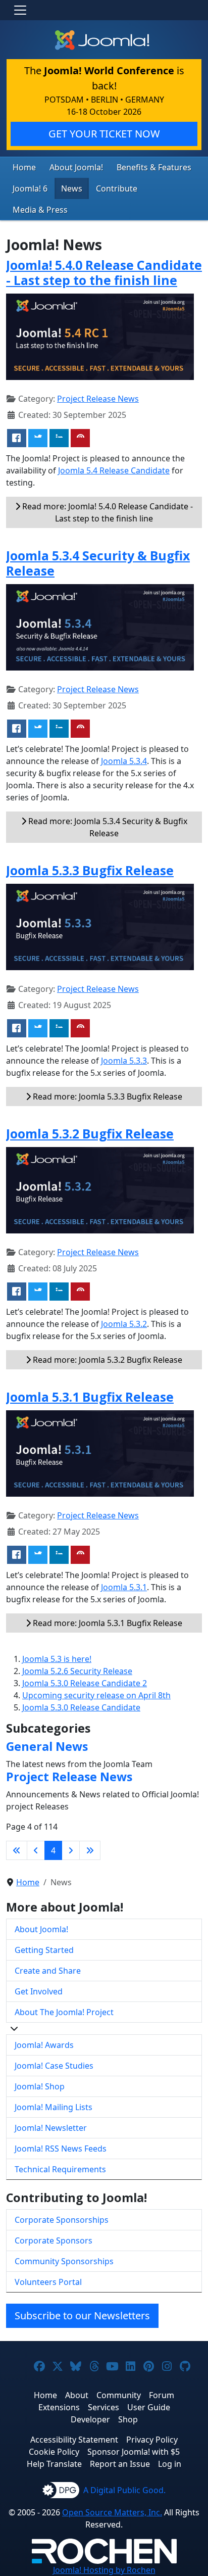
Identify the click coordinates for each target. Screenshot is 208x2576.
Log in (170, 2464)
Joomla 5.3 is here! (57, 1659)
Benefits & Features (154, 167)
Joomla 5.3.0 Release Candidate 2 (85, 1683)
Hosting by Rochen (104, 2570)
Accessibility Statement (74, 2440)
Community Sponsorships (64, 2261)
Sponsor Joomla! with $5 (134, 2452)
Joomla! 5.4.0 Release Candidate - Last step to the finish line (104, 272)
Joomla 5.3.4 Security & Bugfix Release (98, 563)
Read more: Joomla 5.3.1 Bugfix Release (107, 1623)
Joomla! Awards (44, 2045)
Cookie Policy (54, 2452)
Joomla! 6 (30, 188)
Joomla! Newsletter (51, 2128)
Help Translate (54, 2464)
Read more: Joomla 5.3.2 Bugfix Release (107, 1360)
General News (47, 1746)
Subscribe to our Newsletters (82, 2316)
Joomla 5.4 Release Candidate (114, 470)
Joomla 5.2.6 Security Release (77, 1671)
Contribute (117, 188)
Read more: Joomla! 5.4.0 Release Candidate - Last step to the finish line (107, 512)
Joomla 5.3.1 (124, 1587)
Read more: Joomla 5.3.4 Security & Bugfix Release (107, 827)
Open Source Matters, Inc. (112, 2512)
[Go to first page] (17, 1850)
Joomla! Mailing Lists (54, 2107)
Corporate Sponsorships (62, 2220)
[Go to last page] (90, 1850)
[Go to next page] (71, 1850)
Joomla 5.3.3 (124, 1061)
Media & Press (40, 210)
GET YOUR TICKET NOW (104, 134)
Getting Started (44, 1950)
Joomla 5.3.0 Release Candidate (81, 1707)
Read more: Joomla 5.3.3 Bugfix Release (107, 1096)
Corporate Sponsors (54, 2240)
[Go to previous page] (36, 1850)
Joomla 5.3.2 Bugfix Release (90, 1133)
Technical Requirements (60, 2169)
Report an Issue (120, 2464)
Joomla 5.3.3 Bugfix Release (90, 870)
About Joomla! (76, 167)
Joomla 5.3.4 (124, 761)
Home (24, 167)
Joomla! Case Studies (54, 2066)
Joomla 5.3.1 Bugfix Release (90, 1397)
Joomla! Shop (40, 2086)
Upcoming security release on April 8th (96, 1695)
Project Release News (98, 399)
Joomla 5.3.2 (124, 1324)
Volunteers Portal (48, 2282)
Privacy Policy (152, 2440)
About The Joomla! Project (64, 2012)
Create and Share (48, 1971)
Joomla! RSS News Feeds (61, 2149)
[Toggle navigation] (20, 10)
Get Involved (39, 1991)
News (72, 188)
